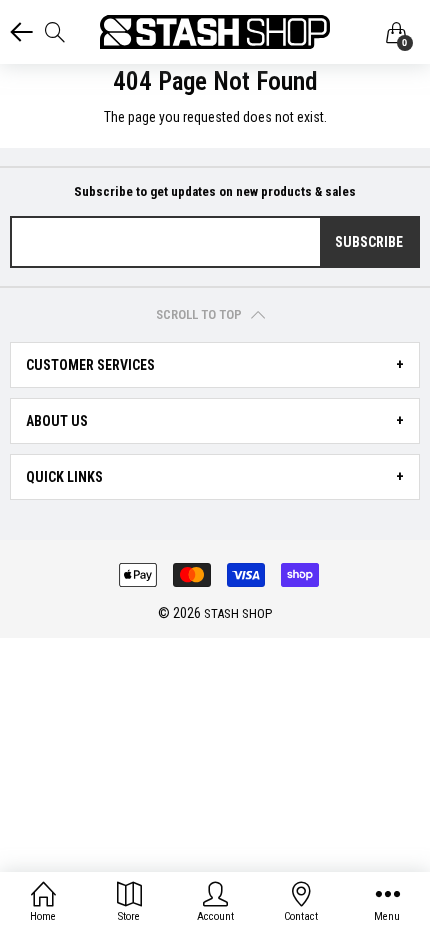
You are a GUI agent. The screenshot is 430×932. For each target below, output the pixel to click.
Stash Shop (238, 613)
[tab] (215, 365)
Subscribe (369, 242)
